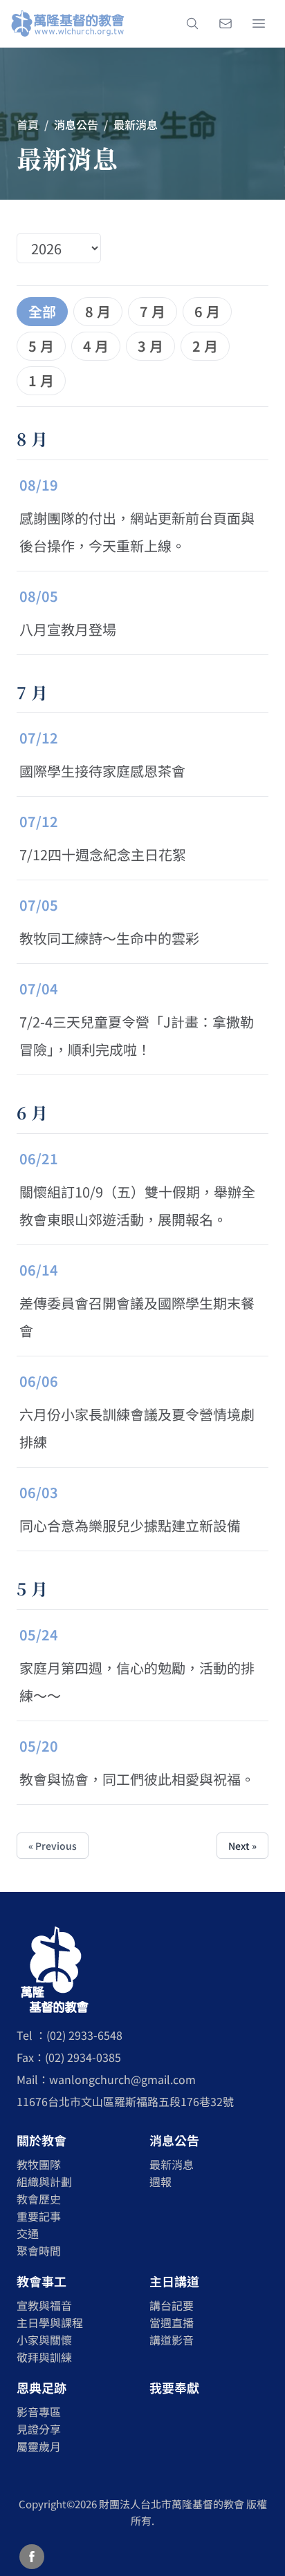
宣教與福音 (44, 2305)
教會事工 (42, 2281)
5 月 (41, 346)
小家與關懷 (44, 2340)
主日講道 (174, 2281)
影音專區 (39, 2412)
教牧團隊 (39, 2164)
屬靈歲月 (39, 2446)
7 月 (153, 311)
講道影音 (172, 2340)
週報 (160, 2181)
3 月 (150, 346)
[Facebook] (32, 2557)
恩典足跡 (42, 2387)
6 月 (207, 311)
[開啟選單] (259, 23)
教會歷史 (39, 2199)
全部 (42, 311)
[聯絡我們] (226, 23)
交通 (28, 2233)
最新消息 (172, 2164)
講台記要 (172, 2305)
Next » (242, 1846)
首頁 (28, 124)
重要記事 (39, 2216)
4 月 (96, 346)
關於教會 (42, 2140)
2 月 (205, 346)
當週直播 (172, 2322)
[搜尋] (192, 23)
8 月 (98, 311)
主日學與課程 (50, 2322)
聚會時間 (39, 2251)
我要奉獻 (174, 2387)
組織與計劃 (44, 2181)
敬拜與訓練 (44, 2357)
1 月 (41, 380)
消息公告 (174, 2140)
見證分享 (39, 2429)
